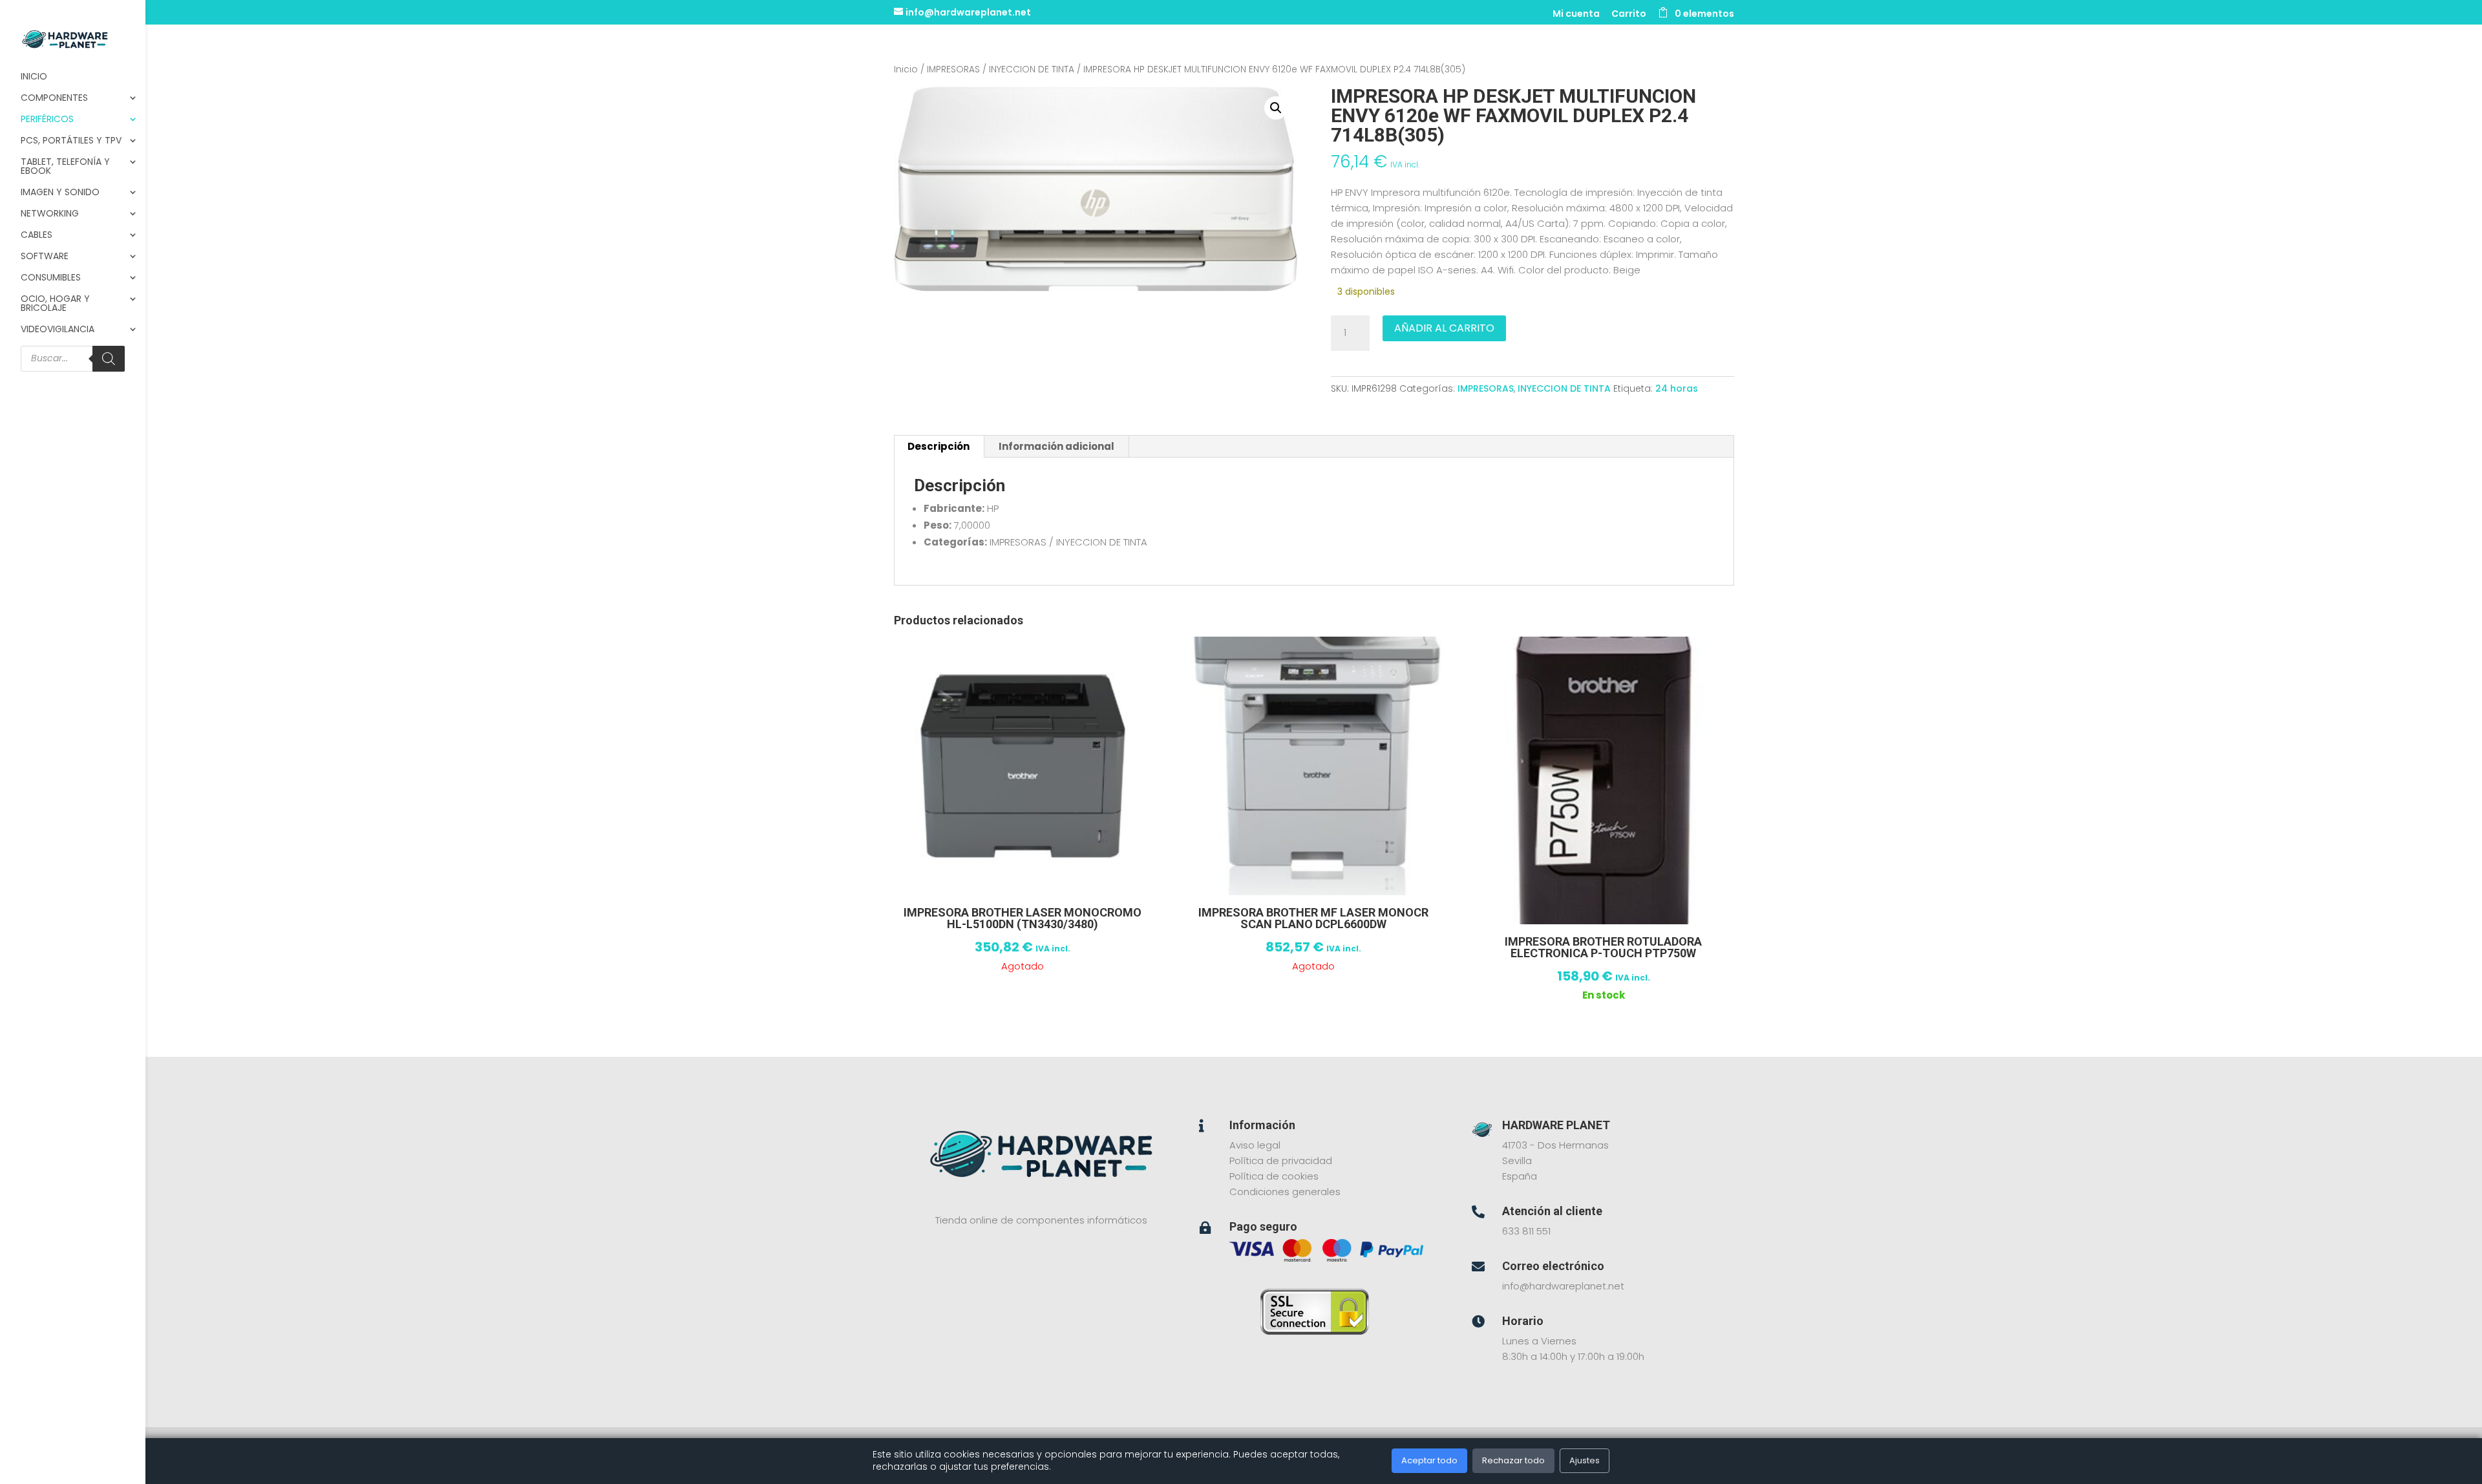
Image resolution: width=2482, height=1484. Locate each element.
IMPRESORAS (953, 69)
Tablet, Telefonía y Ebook (65, 167)
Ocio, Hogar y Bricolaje (55, 304)
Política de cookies (1274, 1176)
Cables (37, 236)
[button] (1276, 108)
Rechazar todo (1513, 1460)
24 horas (1677, 388)
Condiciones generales (1285, 1192)
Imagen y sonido (60, 193)
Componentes (54, 99)
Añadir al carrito (1444, 328)
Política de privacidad (1281, 1161)
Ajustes (1585, 1460)
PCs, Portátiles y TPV (71, 141)
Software (45, 257)
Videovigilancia (58, 330)
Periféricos (47, 120)
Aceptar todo (1429, 1460)
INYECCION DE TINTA (1032, 69)
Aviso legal (1255, 1145)
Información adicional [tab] (1056, 446)
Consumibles (51, 278)
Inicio (34, 77)
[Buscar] (109, 359)
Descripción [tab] (939, 446)
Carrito (1629, 15)
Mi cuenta (1576, 15)
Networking (50, 214)
